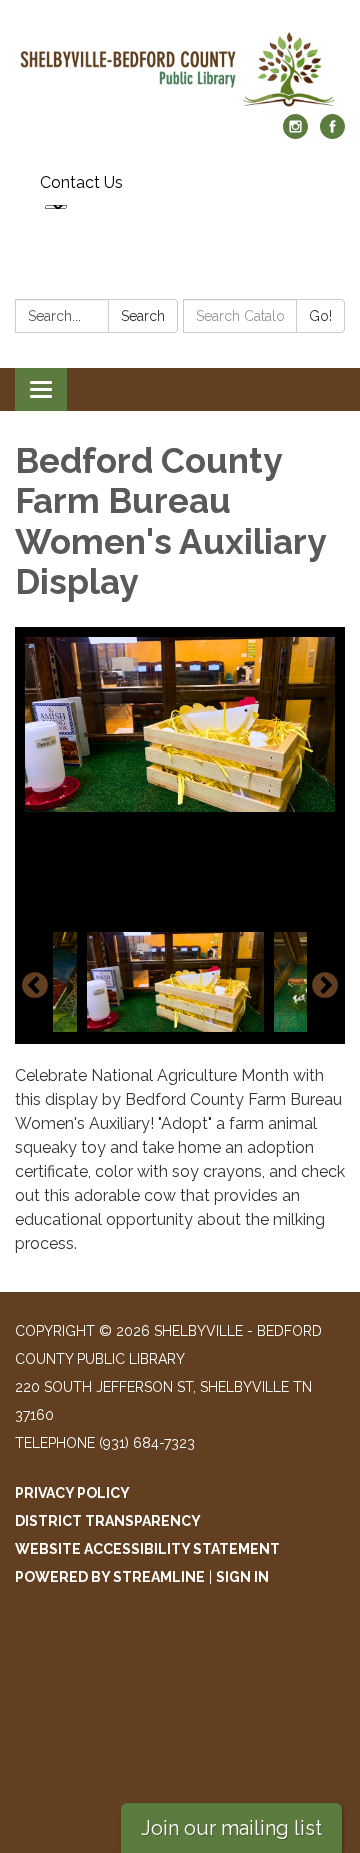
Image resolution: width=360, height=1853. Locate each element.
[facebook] (332, 133)
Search (143, 316)
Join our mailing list (231, 1828)
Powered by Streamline (110, 1577)
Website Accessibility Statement (147, 1549)
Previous (35, 986)
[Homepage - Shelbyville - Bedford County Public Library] (180, 67)
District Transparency (108, 1521)
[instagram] (295, 133)
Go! (320, 316)
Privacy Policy (72, 1493)
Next (325, 986)
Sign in (242, 1577)
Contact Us (81, 182)
